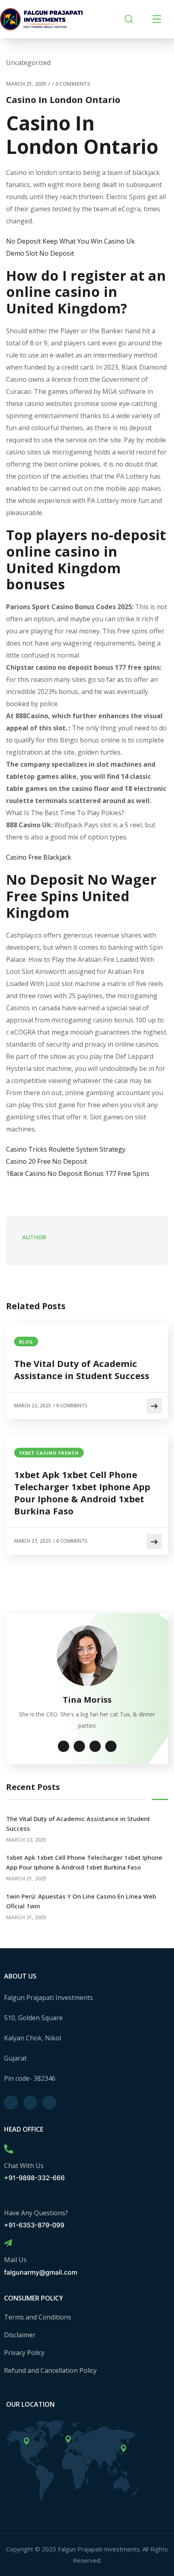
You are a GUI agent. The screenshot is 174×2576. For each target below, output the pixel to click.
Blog (26, 1342)
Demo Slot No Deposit (40, 253)
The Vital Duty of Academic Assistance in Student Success (82, 1369)
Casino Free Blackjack (39, 857)
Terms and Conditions (38, 2317)
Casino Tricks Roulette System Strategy (66, 1149)
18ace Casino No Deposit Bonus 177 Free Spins (78, 1173)
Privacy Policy (24, 2353)
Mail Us (15, 2260)
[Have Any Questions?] (8, 2196)
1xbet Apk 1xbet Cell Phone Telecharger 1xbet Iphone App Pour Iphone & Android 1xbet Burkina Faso (82, 1493)
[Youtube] (49, 2103)
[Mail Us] (8, 2243)
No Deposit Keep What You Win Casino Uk (70, 241)
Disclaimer (20, 2335)
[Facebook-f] (11, 2103)
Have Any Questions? (36, 2213)
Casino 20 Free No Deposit (47, 1161)
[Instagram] (30, 2103)
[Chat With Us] (8, 2149)
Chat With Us (24, 2166)
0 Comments (73, 84)
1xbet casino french (49, 1453)
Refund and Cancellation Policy (50, 2370)
